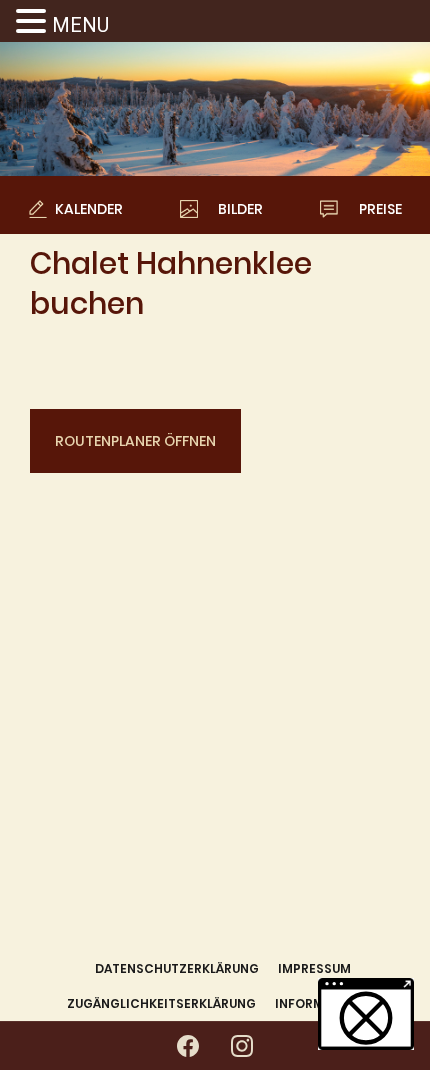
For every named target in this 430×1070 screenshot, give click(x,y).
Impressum (314, 968)
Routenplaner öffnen (135, 441)
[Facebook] (188, 1046)
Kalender (89, 209)
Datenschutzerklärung (177, 968)
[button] (34, 22)
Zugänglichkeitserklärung (161, 1003)
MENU (80, 25)
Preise (380, 209)
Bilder (240, 209)
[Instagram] (242, 1046)
